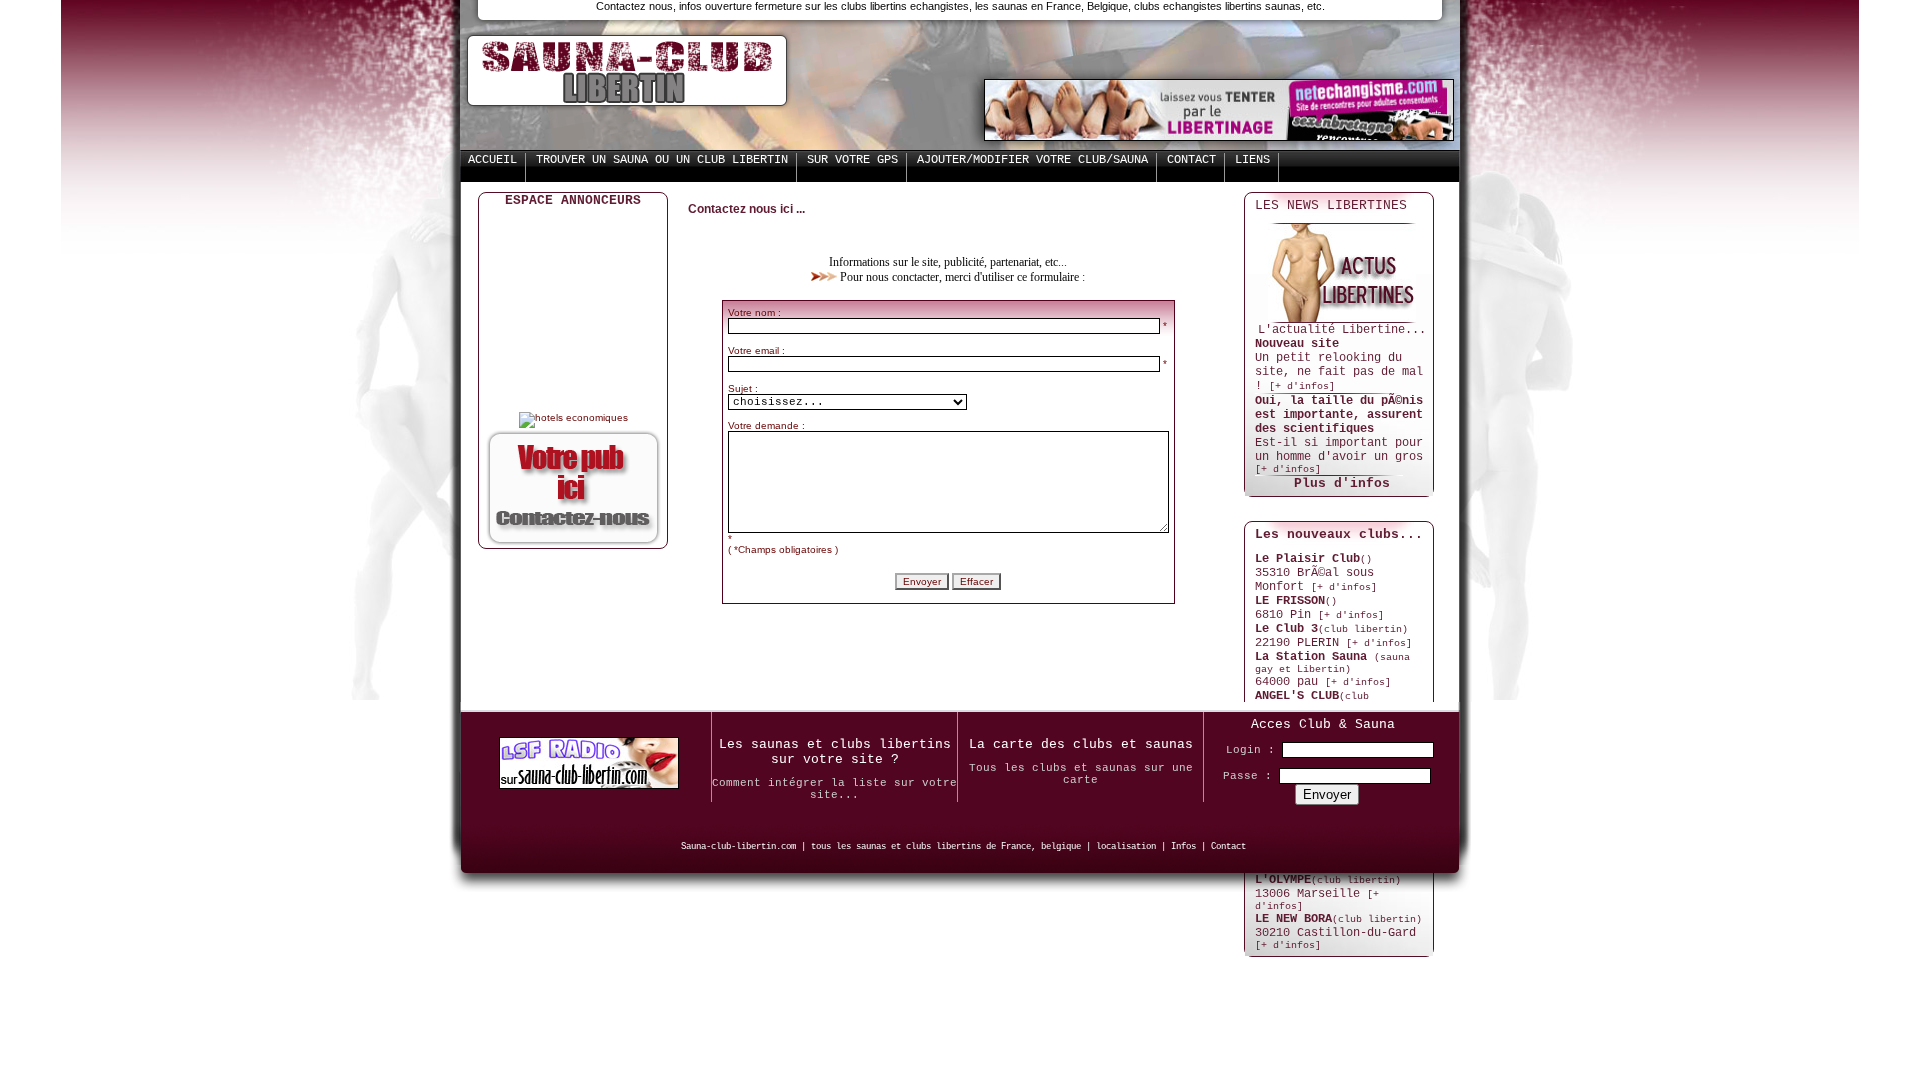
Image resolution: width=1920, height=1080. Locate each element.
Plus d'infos (1342, 483)
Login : (1250, 750)
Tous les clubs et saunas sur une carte (1081, 774)
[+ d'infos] (1302, 386)
